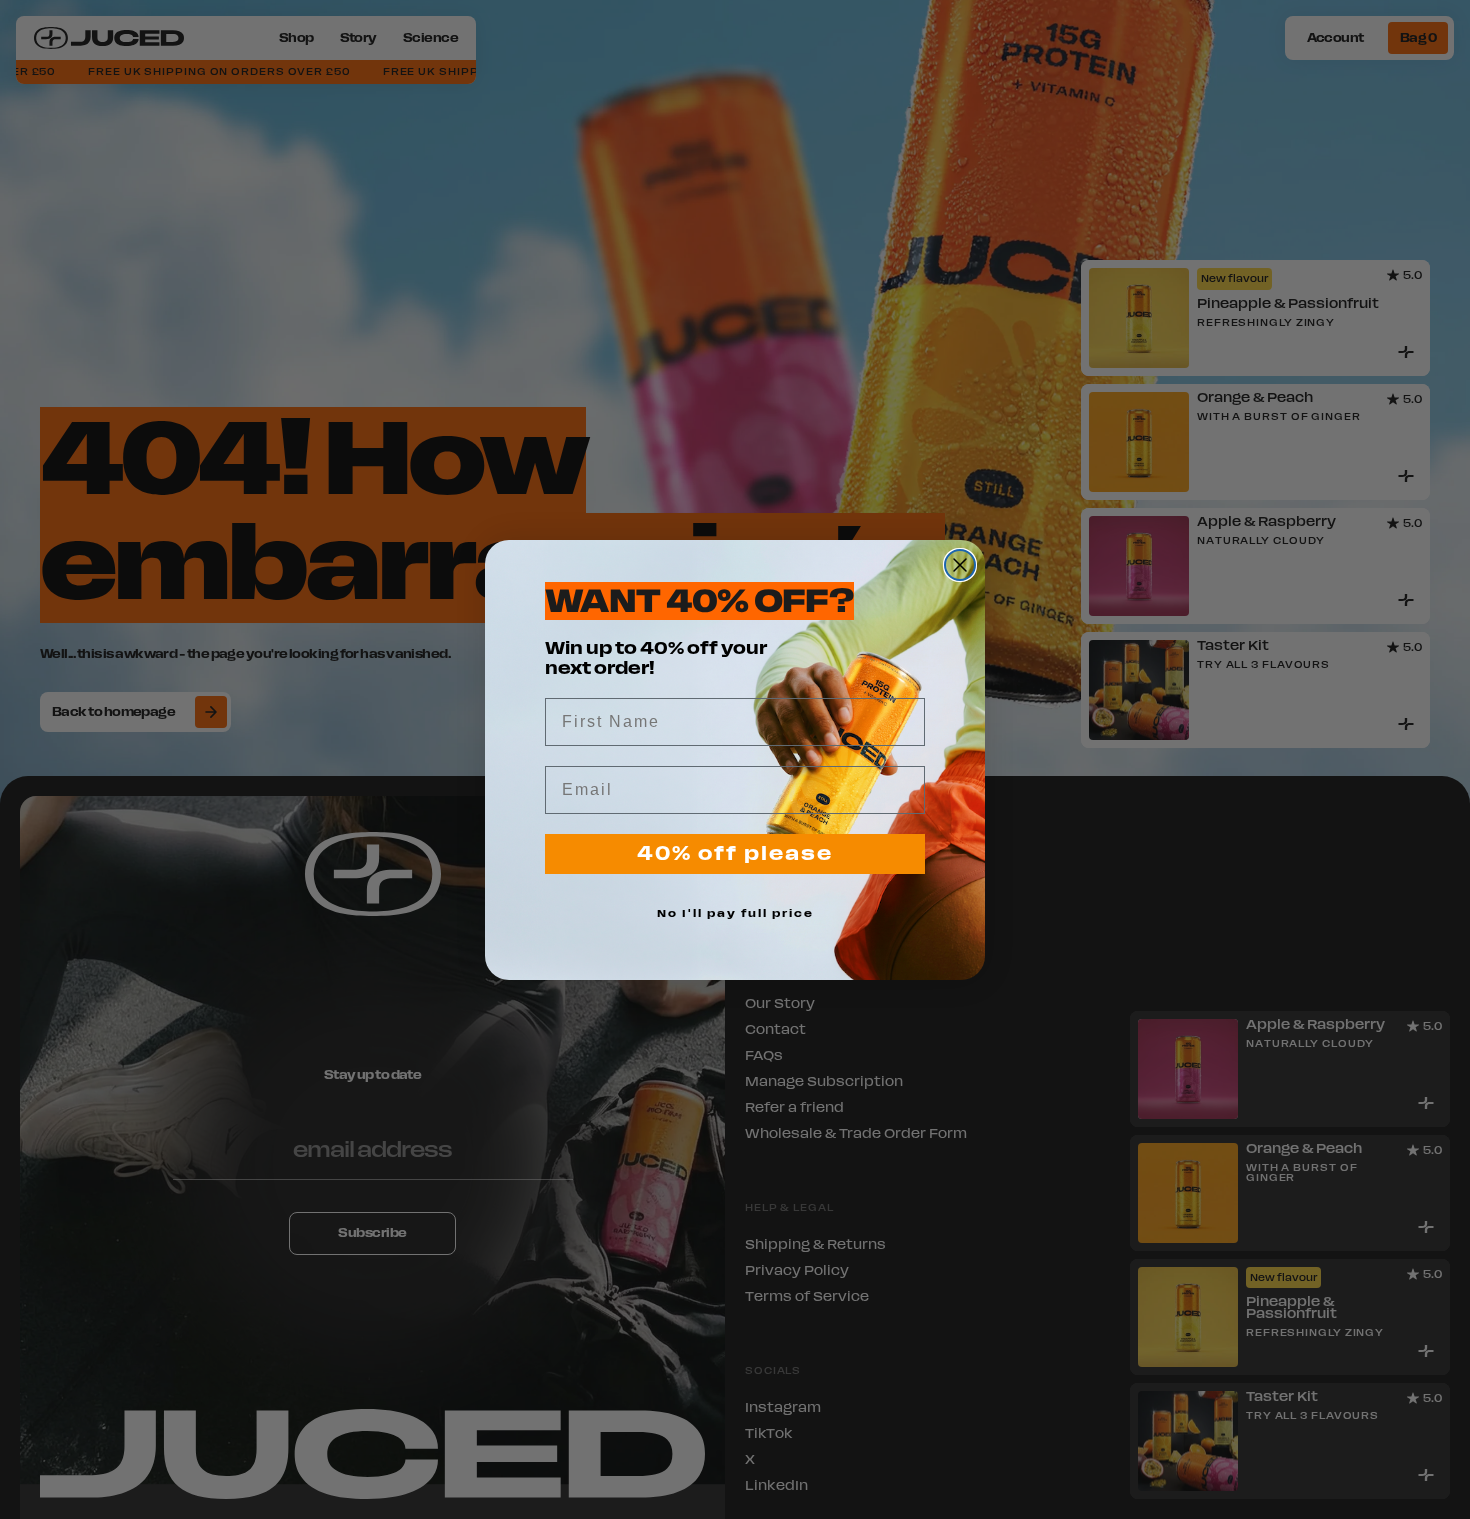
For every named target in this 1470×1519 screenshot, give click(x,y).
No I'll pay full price (735, 913)
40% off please (735, 853)
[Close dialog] (960, 565)
